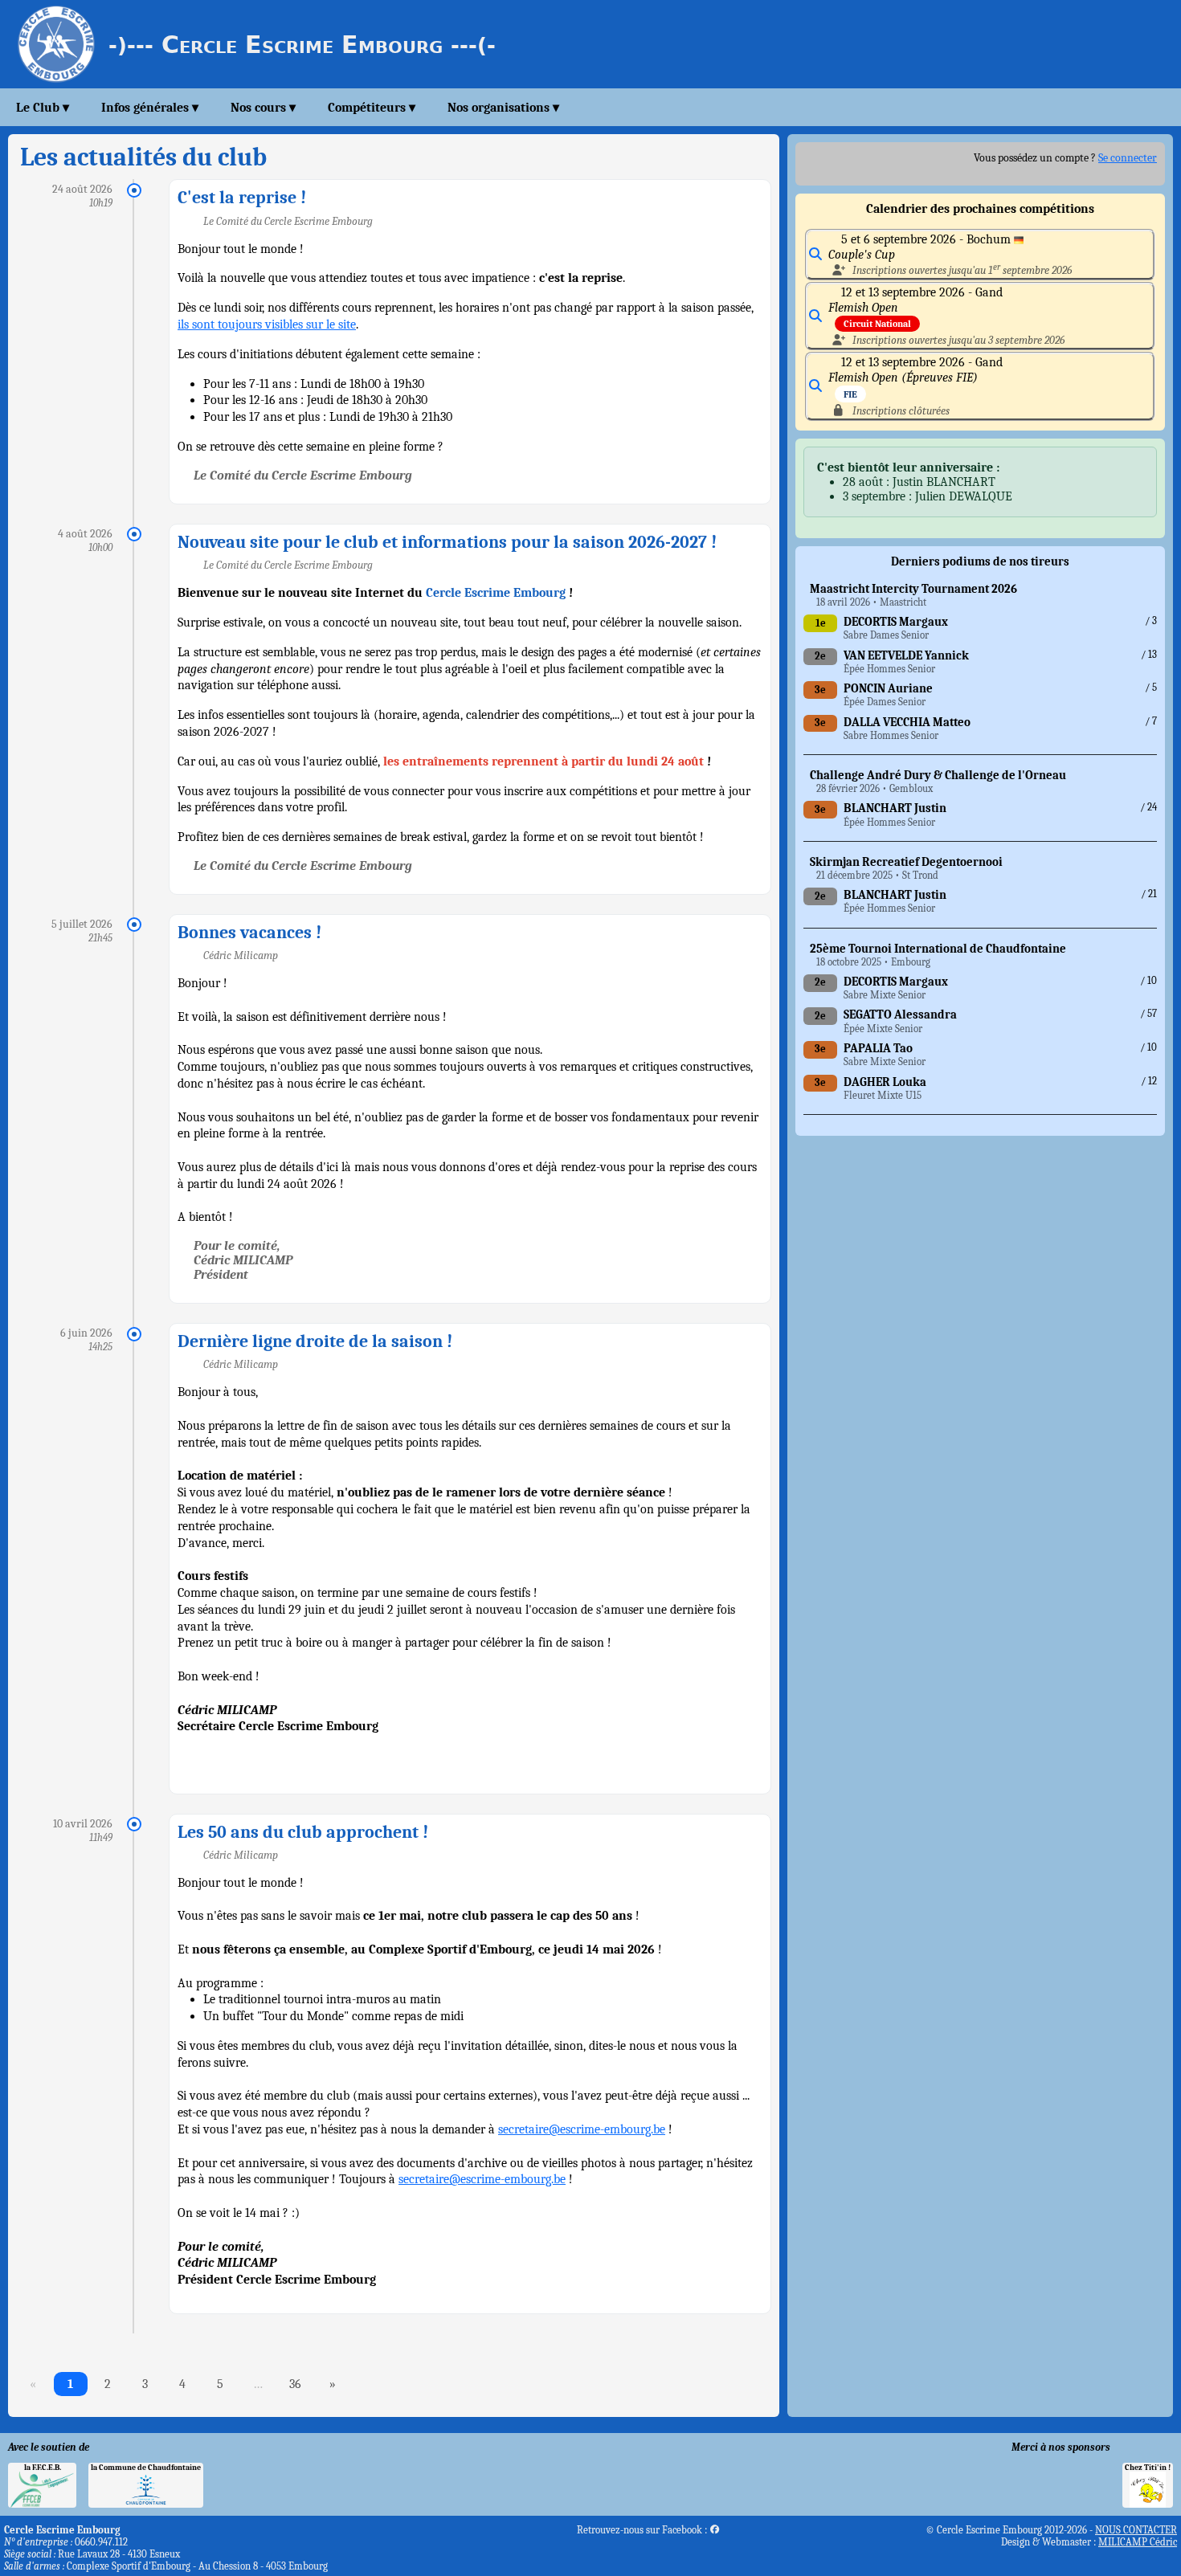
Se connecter (1128, 158)
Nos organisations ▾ (503, 108)
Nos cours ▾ (263, 108)
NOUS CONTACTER (1136, 2530)
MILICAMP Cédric (1138, 2542)
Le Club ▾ (43, 108)
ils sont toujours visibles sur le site (267, 325)
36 (295, 2384)
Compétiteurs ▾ (372, 108)
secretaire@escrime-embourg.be (582, 2129)
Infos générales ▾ (150, 108)
